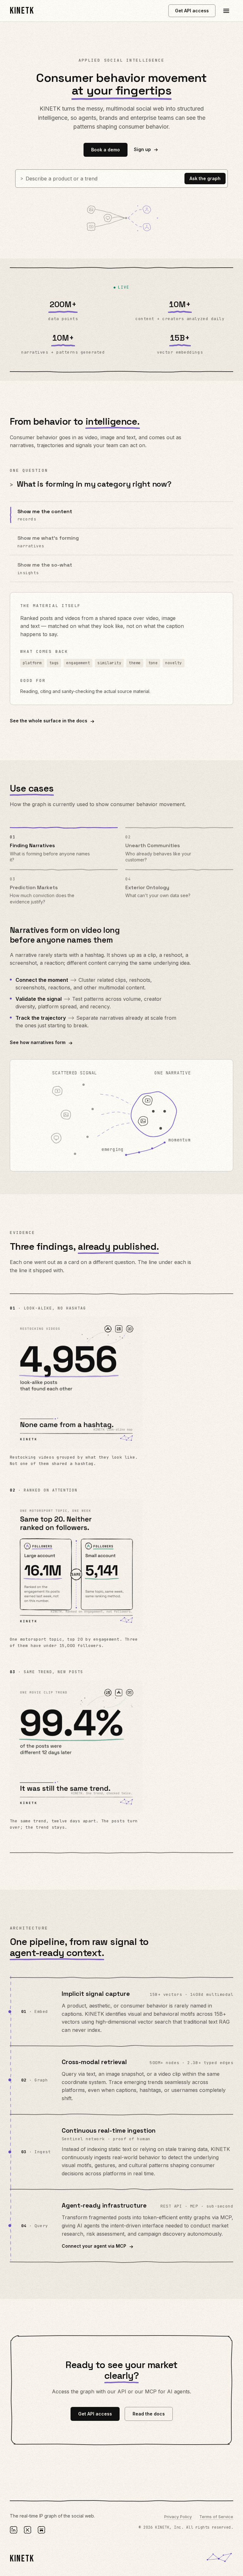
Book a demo (106, 150)
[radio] (122, 515)
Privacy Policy (178, 2517)
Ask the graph (205, 178)
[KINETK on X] (28, 2530)
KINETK (22, 11)
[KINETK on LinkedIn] (14, 2530)
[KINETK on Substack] (41, 2530)
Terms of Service (216, 2517)
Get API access (192, 11)
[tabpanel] (122, 1048)
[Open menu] (226, 11)
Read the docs (149, 2414)
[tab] (64, 847)
